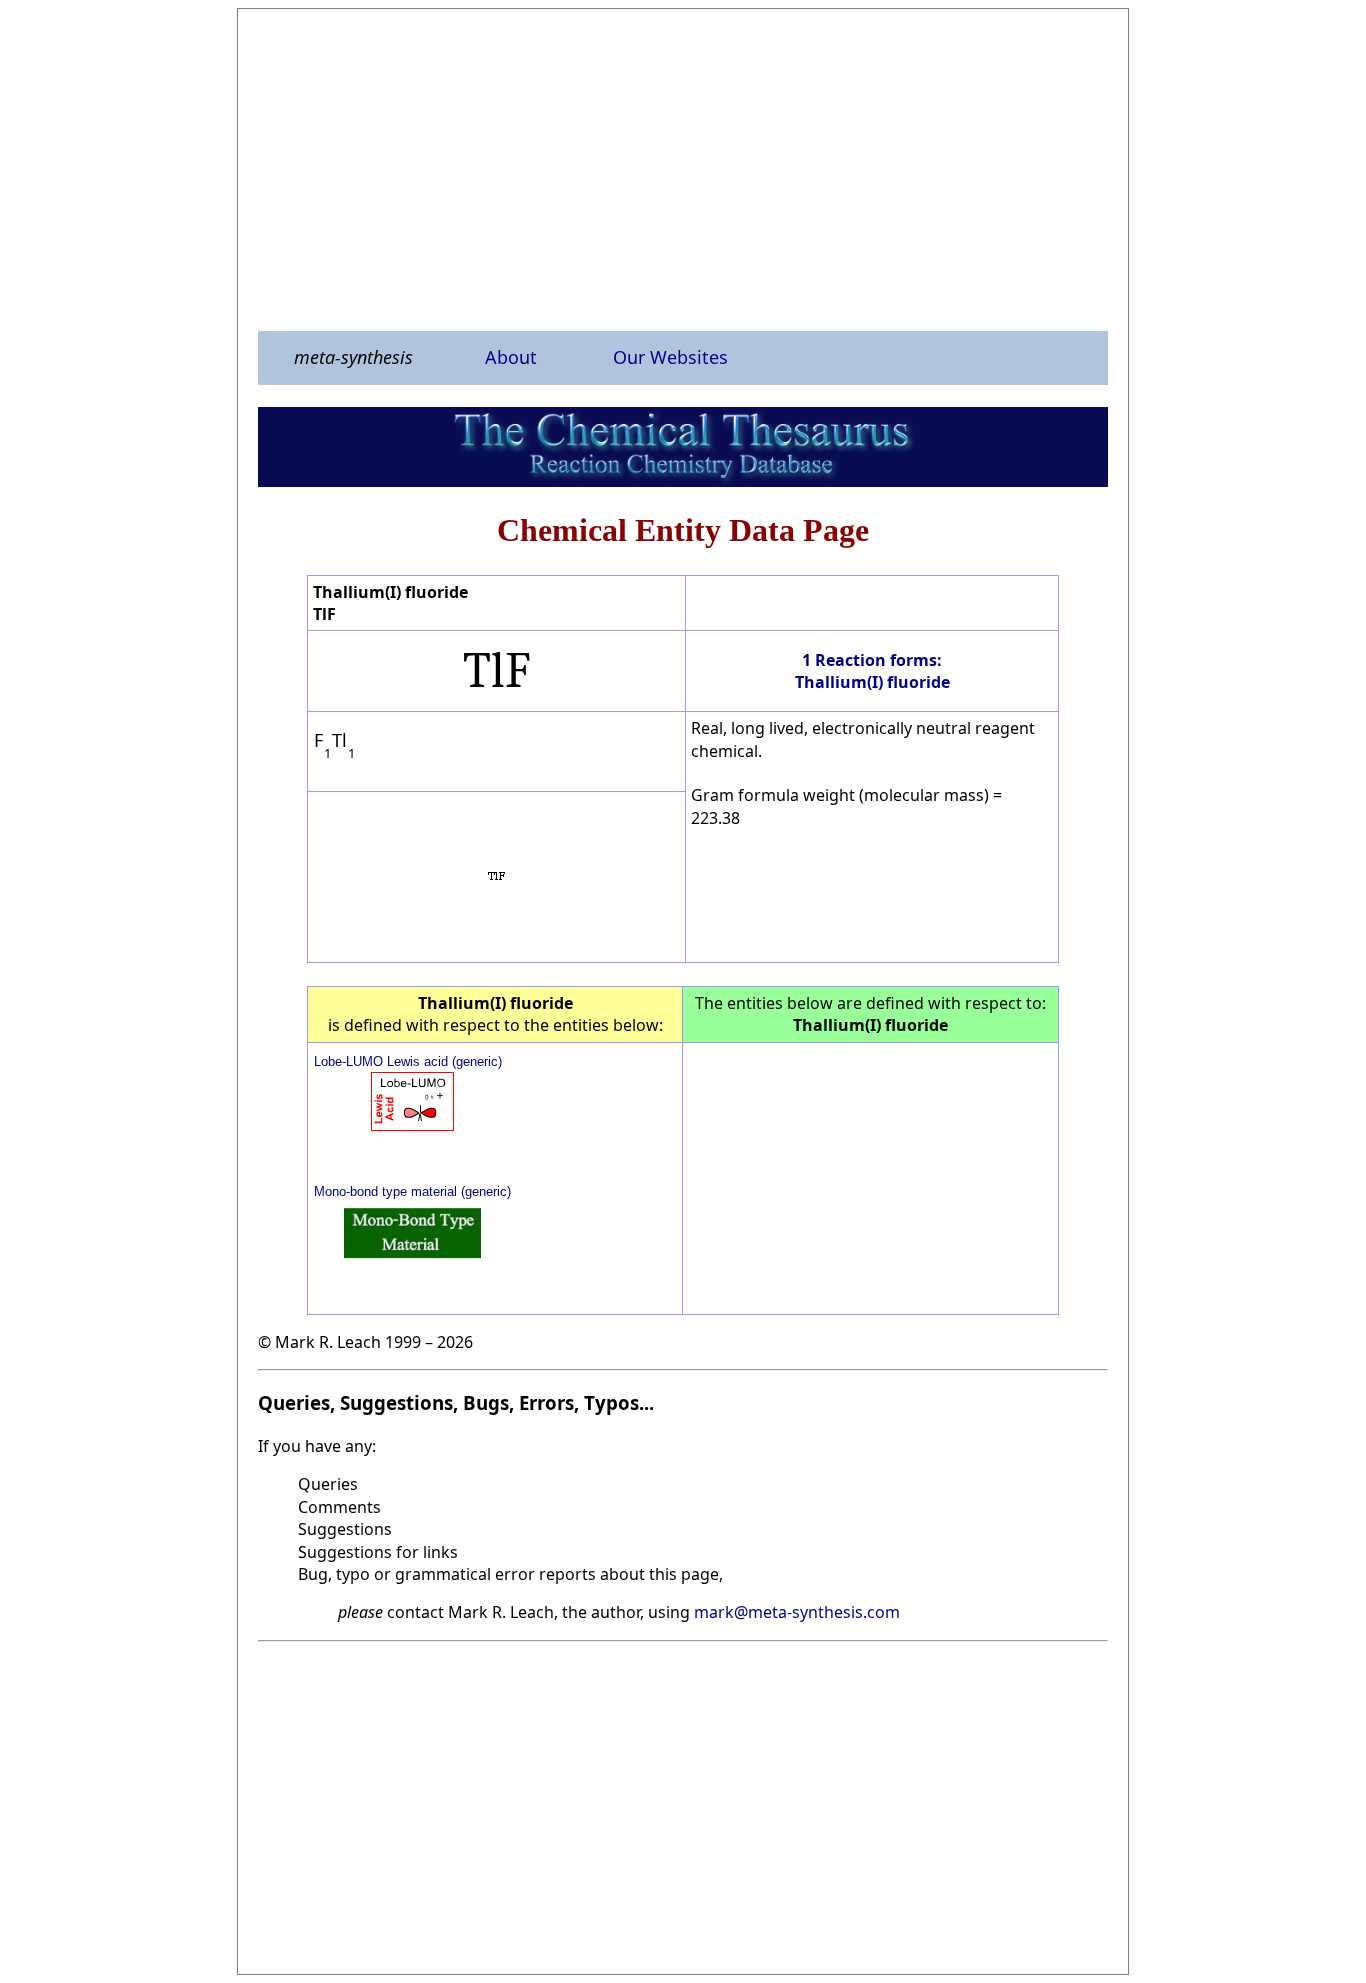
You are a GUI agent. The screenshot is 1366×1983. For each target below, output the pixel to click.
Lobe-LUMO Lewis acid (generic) (408, 1061)
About (511, 357)
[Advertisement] (683, 169)
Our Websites (670, 357)
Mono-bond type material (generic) (412, 1191)
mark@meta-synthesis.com (797, 1612)
